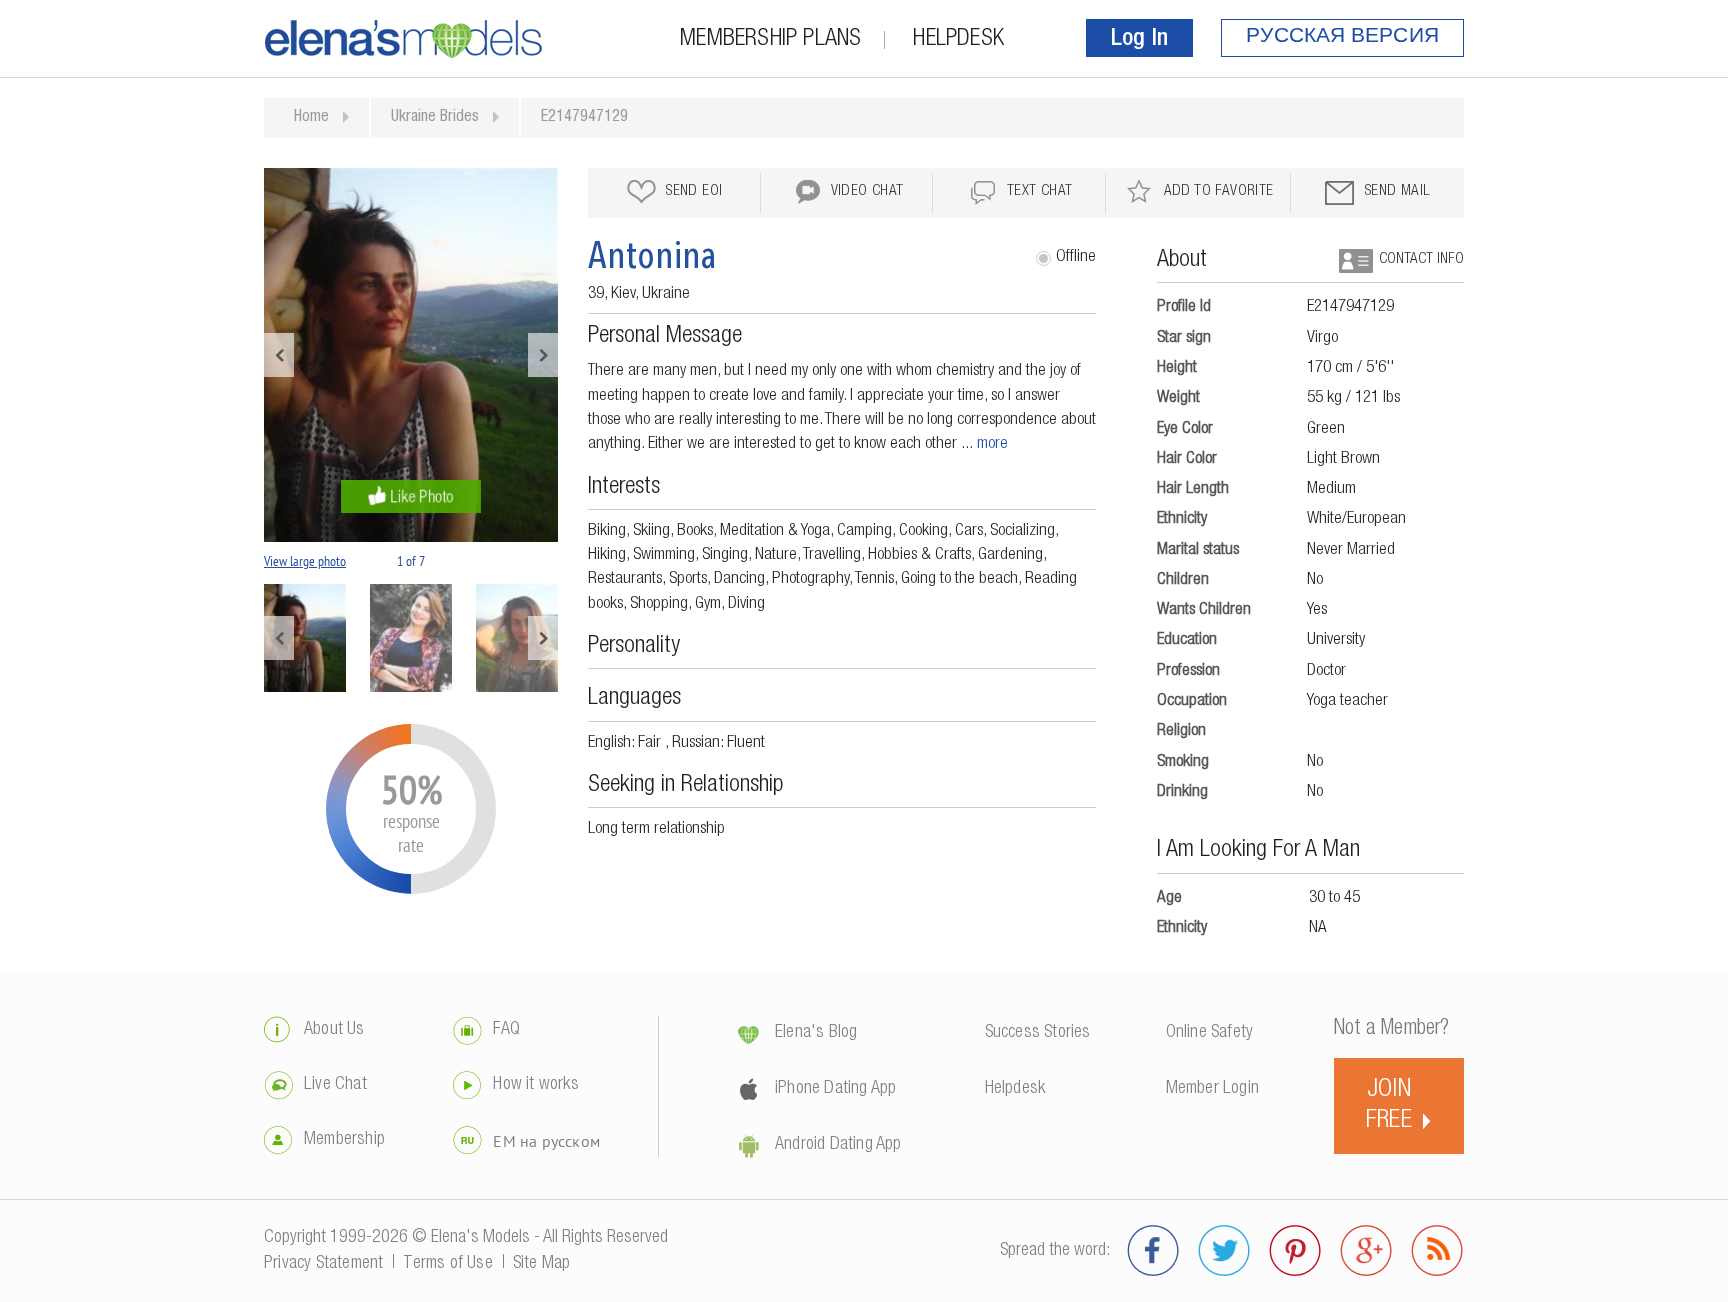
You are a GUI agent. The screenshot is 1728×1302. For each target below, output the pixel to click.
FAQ (506, 1030)
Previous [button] (279, 355)
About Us (334, 1030)
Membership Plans (770, 40)
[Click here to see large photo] (411, 355)
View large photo (305, 561)
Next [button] (543, 355)
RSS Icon (1437, 1251)
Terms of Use (447, 1264)
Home (311, 118)
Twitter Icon (1224, 1251)
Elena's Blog (816, 1033)
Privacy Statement (323, 1264)
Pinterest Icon (1295, 1251)
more (992, 444)
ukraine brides (435, 118)
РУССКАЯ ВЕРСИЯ (1342, 37)
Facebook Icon (1153, 1251)
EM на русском (546, 1141)
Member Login (1212, 1089)
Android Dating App (838, 1145)
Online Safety (1210, 1033)
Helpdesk (958, 40)
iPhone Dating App (835, 1089)
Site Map (542, 1264)
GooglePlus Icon (1366, 1251)
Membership (344, 1140)
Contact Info (1421, 259)
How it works (535, 1085)
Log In (1139, 40)
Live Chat (335, 1085)
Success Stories (1038, 1033)
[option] (411, 355)
